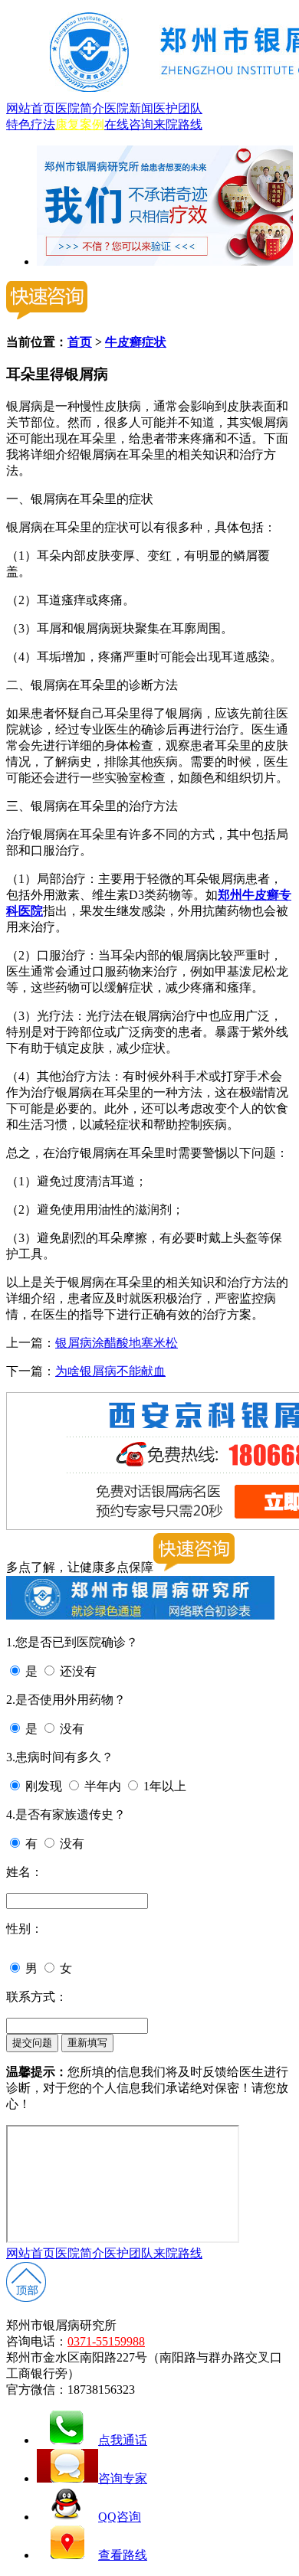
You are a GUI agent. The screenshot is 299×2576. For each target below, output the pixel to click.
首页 (80, 342)
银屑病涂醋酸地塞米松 (117, 1343)
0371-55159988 (106, 2341)
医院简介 (80, 108)
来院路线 (178, 124)
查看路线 (123, 2555)
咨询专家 (123, 2478)
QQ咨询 (120, 2517)
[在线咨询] (165, 262)
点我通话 (123, 2440)
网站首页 (31, 108)
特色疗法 (31, 124)
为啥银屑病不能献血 (110, 1371)
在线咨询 (129, 124)
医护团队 (178, 108)
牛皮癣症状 (136, 342)
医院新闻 (129, 108)
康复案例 (80, 124)
